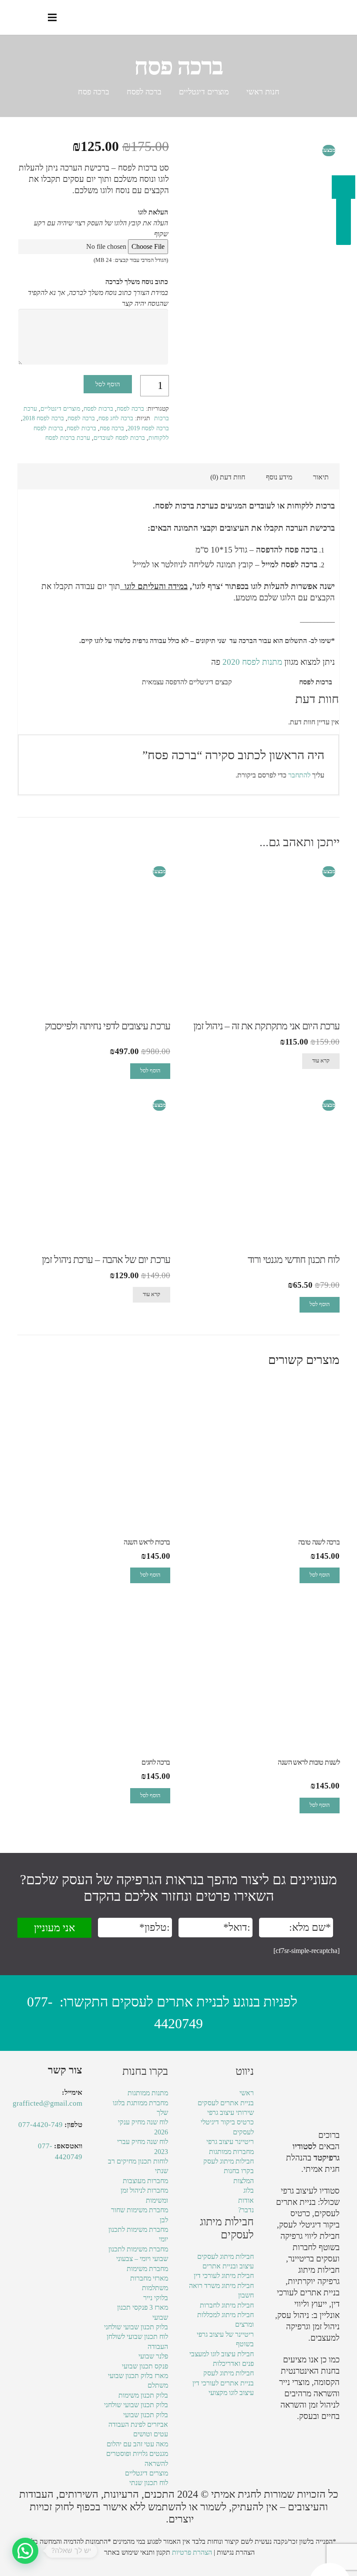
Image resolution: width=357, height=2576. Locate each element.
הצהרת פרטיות (192, 2552)
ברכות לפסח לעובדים (119, 438)
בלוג (249, 2190)
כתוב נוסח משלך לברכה (137, 282)
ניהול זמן (322, 2405)
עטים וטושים (151, 2434)
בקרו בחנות (239, 2171)
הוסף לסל (108, 384)
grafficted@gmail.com (47, 2103)
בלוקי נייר (156, 2298)
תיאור (321, 477)
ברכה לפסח (144, 92)
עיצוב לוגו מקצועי (231, 2393)
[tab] (321, 477)
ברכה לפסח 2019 (148, 428)
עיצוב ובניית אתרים (228, 2266)
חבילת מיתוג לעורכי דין (224, 2276)
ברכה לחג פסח (116, 418)
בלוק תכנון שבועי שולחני (136, 2327)
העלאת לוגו (153, 212)
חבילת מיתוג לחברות (227, 2305)
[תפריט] (52, 17)
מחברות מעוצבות (145, 2181)
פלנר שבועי (153, 2356)
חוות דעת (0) (228, 477)
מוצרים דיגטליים (204, 92)
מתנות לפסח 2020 (251, 662)
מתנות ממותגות (148, 2093)
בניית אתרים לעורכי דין (223, 2383)
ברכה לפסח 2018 (43, 418)
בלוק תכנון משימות (143, 2395)
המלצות (244, 2181)
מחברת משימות (147, 2269)
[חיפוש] (34, 18)
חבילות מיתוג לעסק (229, 2161)
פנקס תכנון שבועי (145, 2366)
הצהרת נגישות (236, 2552)
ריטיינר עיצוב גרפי (230, 2142)
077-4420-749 (40, 2125)
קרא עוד (321, 1061)
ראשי (247, 2093)
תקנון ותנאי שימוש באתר (137, 2552)
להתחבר (299, 775)
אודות (246, 2200)
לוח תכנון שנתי (149, 2483)
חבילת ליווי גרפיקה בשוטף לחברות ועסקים (310, 2247)
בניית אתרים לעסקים (226, 2103)
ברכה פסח (112, 428)
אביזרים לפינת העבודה (138, 2424)
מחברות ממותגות (231, 2152)
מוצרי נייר (294, 2382)
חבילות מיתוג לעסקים (226, 2256)
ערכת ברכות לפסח (68, 438)
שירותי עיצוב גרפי (231, 2112)
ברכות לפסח (98, 409)
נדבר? (246, 2210)
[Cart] (16, 17)
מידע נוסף (279, 477)
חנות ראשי (263, 92)
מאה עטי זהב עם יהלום (137, 2444)
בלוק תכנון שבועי (146, 2415)
